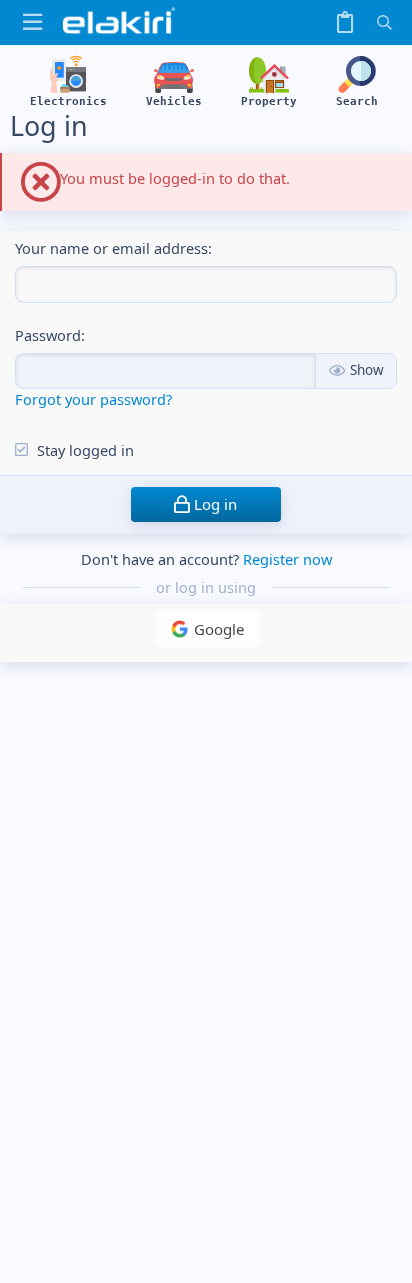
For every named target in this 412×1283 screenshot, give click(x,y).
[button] (32, 22)
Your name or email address (111, 248)
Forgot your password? (93, 399)
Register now (287, 559)
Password (48, 335)
